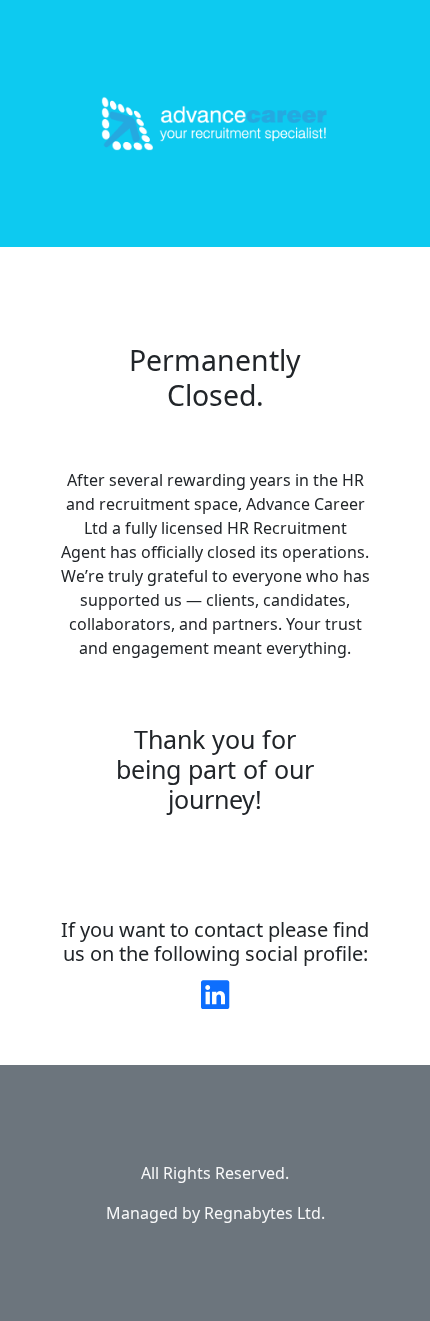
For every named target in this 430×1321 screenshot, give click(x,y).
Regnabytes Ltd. (264, 1213)
